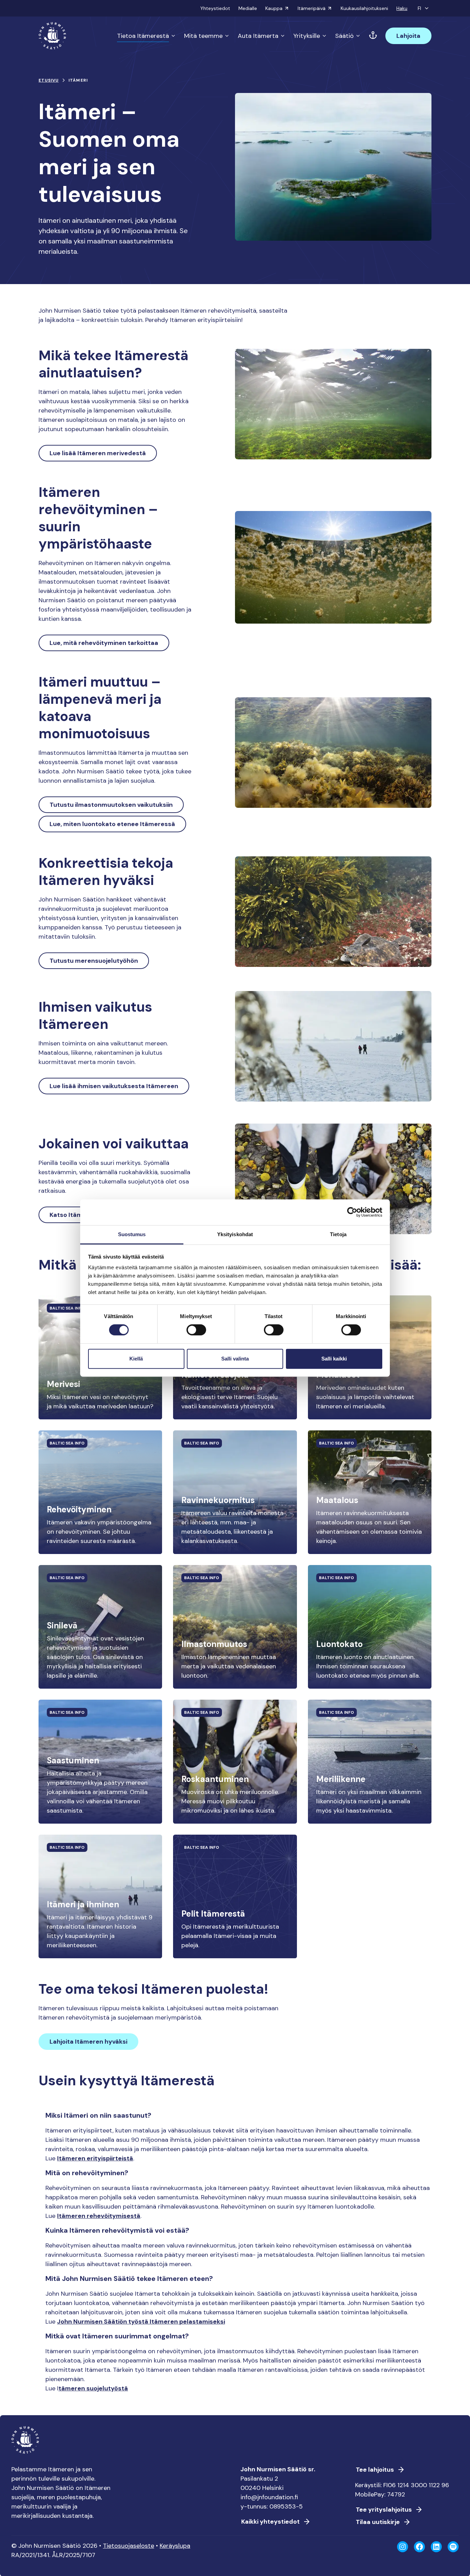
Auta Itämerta (258, 36)
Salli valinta (235, 1359)
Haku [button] (402, 8)
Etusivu (49, 80)
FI (419, 8)
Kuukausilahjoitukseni (364, 8)
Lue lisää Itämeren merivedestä (98, 453)
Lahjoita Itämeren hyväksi (88, 2042)
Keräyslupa (175, 2546)
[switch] (196, 1333)
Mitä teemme (203, 36)
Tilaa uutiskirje (378, 2522)
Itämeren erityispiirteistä (95, 2158)
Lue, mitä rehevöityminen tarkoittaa (104, 643)
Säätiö (344, 36)
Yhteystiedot (215, 8)
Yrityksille (307, 36)
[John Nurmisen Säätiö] (52, 36)
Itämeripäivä (312, 8)
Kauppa (274, 8)
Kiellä (136, 1359)
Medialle (248, 8)
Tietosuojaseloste (129, 2546)
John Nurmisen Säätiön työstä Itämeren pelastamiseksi (141, 2322)
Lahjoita (408, 36)
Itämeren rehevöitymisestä (99, 2216)
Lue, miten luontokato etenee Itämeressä (112, 824)
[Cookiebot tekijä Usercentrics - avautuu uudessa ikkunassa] (352, 1212)
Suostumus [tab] (132, 1234)
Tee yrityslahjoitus (384, 2510)
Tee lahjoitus (375, 2470)
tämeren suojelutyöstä (93, 2388)
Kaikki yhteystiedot (270, 2522)
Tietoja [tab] (338, 1234)
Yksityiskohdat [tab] (235, 1234)
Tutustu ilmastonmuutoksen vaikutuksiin (111, 805)
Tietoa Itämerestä (143, 36)
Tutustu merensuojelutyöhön (94, 961)
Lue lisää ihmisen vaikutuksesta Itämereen (114, 1086)
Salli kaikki (334, 1359)
